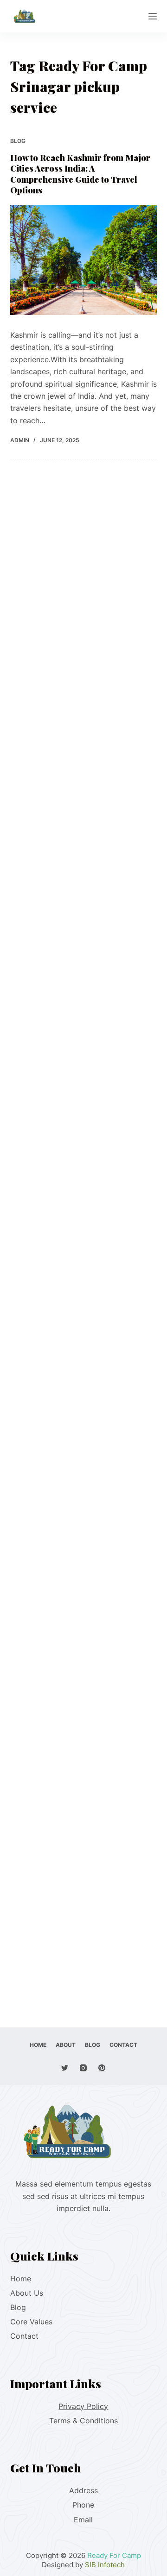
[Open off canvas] (153, 16)
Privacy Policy (83, 2406)
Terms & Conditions (83, 2421)
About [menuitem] (66, 2045)
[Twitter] (65, 2068)
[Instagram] (83, 2068)
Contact (24, 2336)
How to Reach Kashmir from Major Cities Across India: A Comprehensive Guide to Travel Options (80, 174)
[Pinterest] (102, 2068)
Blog (18, 141)
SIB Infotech (105, 2565)
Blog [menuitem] (93, 2045)
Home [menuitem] (38, 2045)
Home (21, 2279)
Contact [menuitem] (123, 2045)
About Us (27, 2293)
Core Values (31, 2322)
